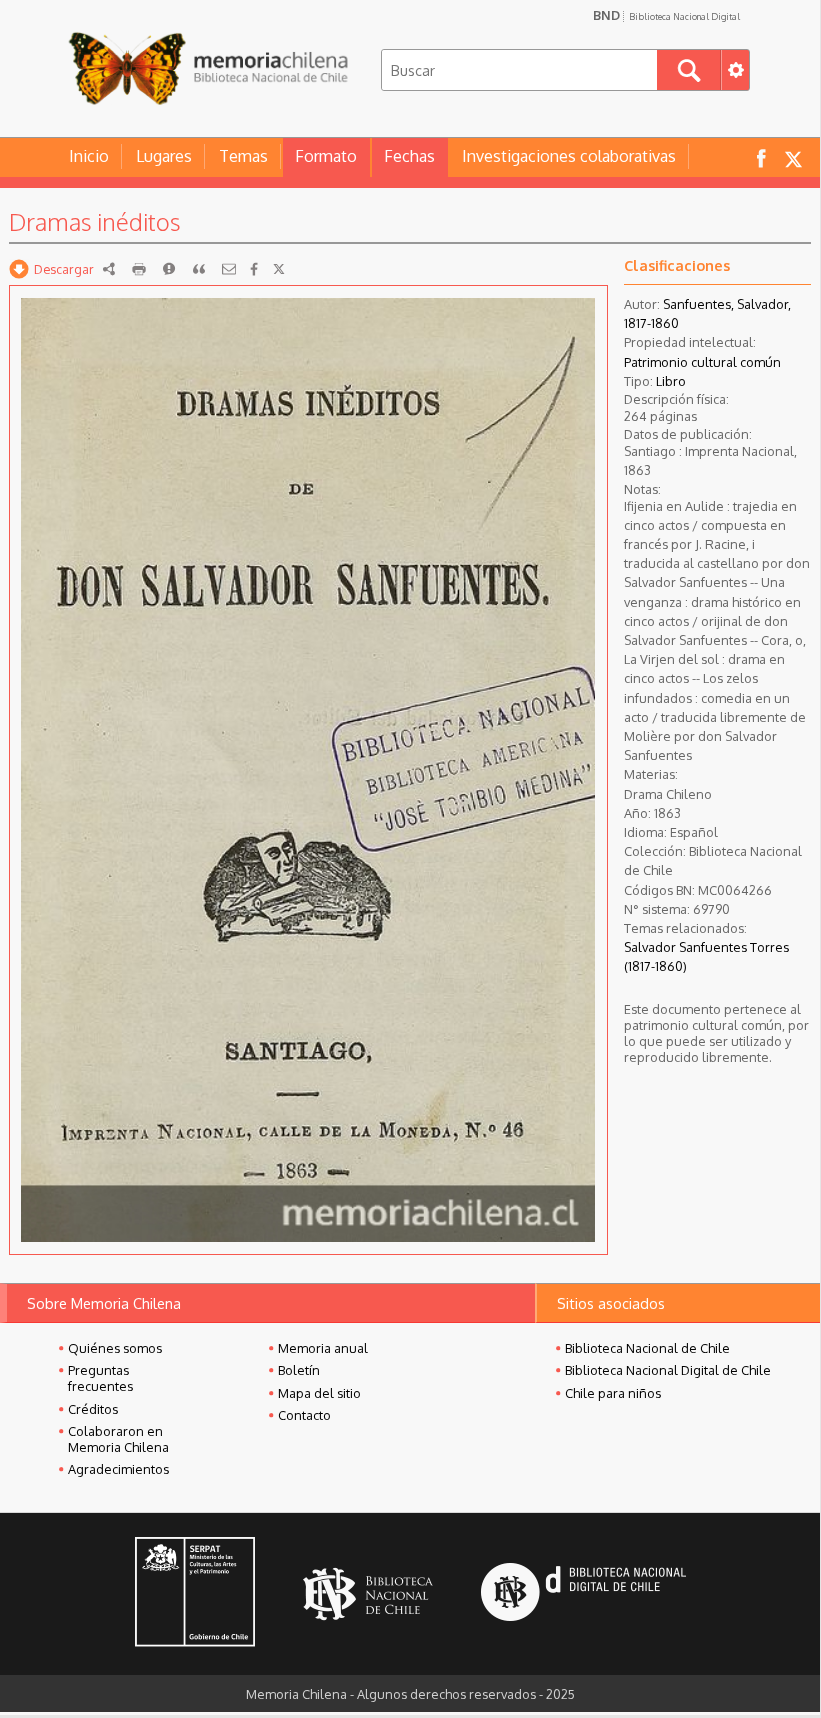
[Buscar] (689, 70)
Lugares (164, 156)
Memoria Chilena (208, 67)
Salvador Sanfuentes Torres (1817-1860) (706, 956)
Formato (326, 156)
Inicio (89, 156)
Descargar (64, 269)
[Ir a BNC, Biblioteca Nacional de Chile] (368, 1594)
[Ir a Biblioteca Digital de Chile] (583, 1594)
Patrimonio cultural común (702, 362)
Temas (243, 156)
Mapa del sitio (319, 1393)
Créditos (93, 1409)
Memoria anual (323, 1348)
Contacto (304, 1415)
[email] (229, 269)
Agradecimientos (118, 1469)
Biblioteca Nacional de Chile (647, 1348)
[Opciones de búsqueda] (735, 70)
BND (666, 15)
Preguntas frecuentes (100, 1378)
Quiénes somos (115, 1348)
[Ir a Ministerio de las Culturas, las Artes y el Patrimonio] (195, 1594)
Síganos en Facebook (761, 157)
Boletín (299, 1370)
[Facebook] (254, 269)
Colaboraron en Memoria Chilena (118, 1439)
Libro (671, 381)
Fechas (409, 156)
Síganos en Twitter (793, 157)
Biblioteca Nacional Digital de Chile (668, 1370)
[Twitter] (279, 269)
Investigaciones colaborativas (569, 156)
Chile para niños (613, 1393)
